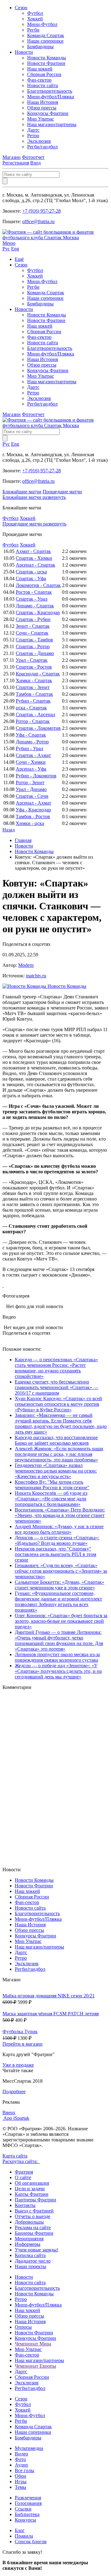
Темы (21, 2487)
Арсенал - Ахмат (33, 803)
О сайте (23, 2177)
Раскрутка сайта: (21, 2161)
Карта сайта (15, 2156)
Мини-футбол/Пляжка (51, 97)
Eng (15, 249)
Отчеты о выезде (33, 2216)
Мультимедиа (29, 2448)
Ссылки (23, 2509)
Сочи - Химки (31, 762)
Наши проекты (31, 2266)
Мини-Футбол (42, 24)
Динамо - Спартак (35, 606)
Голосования (28, 2503)
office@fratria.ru (38, 221)
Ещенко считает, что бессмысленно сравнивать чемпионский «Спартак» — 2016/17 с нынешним (57, 1387)
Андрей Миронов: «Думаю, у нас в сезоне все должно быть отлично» (59, 1529)
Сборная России (44, 74)
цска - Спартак (31, 708)
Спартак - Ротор (33, 646)
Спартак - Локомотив (38, 728)
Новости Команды (47, 58)
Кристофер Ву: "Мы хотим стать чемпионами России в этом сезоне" (52, 1485)
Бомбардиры (40, 47)
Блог (20, 2530)
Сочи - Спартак (32, 633)
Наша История (43, 102)
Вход (35, 163)
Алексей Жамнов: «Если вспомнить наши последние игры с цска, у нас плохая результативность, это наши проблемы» (59, 1454)
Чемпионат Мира (33, 2344)
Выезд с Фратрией (34, 2211)
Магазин (12, 157)
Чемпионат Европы (35, 2366)
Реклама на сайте (33, 2227)
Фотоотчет (33, 157)
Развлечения (28, 2498)
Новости (24, 52)
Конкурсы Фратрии (48, 113)
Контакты (25, 2205)
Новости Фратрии (46, 63)
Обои (21, 2476)
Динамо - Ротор (32, 742)
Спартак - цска (31, 572)
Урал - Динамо (31, 789)
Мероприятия (29, 2239)
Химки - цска (30, 823)
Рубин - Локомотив (36, 776)
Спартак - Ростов (34, 667)
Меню (9, 243)
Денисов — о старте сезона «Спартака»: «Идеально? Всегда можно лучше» (57, 1540)
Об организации (32, 2183)
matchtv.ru (36, 976)
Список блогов (31, 2542)
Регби (33, 30)
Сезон (21, 8)
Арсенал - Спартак (35, 565)
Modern (26, 965)
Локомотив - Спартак (38, 585)
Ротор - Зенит (30, 782)
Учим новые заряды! (37, 2250)
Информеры (28, 2244)
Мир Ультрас (41, 119)
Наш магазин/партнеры (52, 124)
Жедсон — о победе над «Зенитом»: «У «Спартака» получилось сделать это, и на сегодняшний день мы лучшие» (58, 1671)
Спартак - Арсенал (35, 714)
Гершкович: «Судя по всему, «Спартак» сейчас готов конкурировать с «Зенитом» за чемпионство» (61, 1571)
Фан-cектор (39, 80)
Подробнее (14, 2091)
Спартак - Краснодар (38, 612)
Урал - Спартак (32, 660)
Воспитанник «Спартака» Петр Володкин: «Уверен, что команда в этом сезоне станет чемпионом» (60, 1515)
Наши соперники (45, 41)
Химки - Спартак (34, 680)
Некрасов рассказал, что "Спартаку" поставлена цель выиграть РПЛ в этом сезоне (55, 1554)
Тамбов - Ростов (33, 816)
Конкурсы (25, 2520)
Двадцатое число (33, 2261)
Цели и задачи (30, 2189)
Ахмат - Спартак (33, 551)
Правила (24, 2536)
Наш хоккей (40, 69)
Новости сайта (43, 85)
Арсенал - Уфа (31, 769)
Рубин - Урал (29, 748)
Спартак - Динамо (35, 653)
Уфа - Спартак (31, 735)
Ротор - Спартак (33, 721)
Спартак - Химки (34, 558)
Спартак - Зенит (33, 687)
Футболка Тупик (20, 2032)
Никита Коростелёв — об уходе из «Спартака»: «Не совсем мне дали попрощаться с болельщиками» (51, 1499)
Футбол (35, 13)
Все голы (25, 2470)
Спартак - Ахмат (33, 755)
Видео (21, 2454)
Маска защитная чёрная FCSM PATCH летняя (51, 2014)
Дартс (33, 130)
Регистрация (16, 163)
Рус (6, 249)
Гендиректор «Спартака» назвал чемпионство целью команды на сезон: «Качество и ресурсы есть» (56, 1471)
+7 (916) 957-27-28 (41, 211)
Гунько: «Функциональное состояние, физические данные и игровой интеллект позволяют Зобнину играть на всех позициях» (58, 1602)
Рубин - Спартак (33, 701)
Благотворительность (50, 91)
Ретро (33, 136)
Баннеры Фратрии (34, 2233)
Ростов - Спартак (34, 592)
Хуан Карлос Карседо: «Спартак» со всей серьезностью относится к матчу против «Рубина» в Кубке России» (58, 1404)
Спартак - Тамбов (34, 640)
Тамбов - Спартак (34, 694)
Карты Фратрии (32, 2194)
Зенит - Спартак (33, 626)
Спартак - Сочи (32, 796)
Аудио (21, 2465)
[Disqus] (55, 1778)
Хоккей (35, 19)
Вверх (9, 2113)
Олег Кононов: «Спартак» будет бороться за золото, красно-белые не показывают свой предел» (61, 1621)
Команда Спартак (46, 35)
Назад (9, 830)
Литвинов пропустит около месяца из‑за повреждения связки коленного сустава (57, 1657)
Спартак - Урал (32, 599)
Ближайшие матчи (22, 492)
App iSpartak (16, 2118)
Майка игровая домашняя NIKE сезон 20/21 (49, 1996)
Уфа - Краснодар (33, 810)
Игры (21, 2482)
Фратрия (24, 2172)
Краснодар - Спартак (38, 674)
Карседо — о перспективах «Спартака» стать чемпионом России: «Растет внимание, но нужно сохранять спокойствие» (56, 1368)
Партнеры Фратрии (35, 2200)
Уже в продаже (18, 2065)
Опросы (23, 2327)
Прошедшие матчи (62, 492)
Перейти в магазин (23, 2044)
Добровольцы (29, 2222)
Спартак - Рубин (33, 619)
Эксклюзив (39, 141)
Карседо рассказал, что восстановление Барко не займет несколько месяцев (56, 1440)
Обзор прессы (42, 108)
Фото (20, 2459)
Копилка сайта (30, 2255)
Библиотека (27, 2514)
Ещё (19, 259)
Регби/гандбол (42, 147)
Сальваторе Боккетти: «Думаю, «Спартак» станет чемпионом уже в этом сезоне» (60, 1585)
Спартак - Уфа (31, 578)
